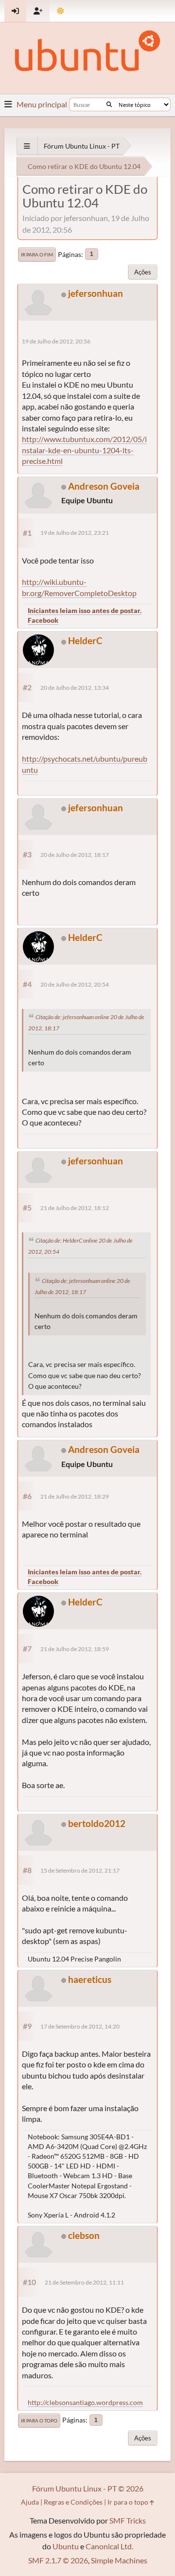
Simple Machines (119, 2560)
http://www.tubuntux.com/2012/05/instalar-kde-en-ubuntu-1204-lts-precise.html (84, 450)
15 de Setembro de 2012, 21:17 (80, 1870)
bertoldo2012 (97, 1823)
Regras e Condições (73, 2502)
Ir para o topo (39, 2421)
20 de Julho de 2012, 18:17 (75, 855)
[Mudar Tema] (61, 11)
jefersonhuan (96, 293)
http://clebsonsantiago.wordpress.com (85, 2402)
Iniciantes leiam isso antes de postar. (85, 610)
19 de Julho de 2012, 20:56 (56, 341)
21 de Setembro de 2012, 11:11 (84, 2282)
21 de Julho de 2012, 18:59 (75, 1649)
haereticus (90, 1979)
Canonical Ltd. (109, 2546)
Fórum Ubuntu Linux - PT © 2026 (88, 2488)
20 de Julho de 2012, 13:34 (75, 688)
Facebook (43, 620)
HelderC (85, 640)
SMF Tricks (128, 2520)
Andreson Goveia (104, 486)
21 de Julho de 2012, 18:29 (75, 1496)
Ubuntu (66, 2546)
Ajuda (30, 2502)
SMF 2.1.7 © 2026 (58, 2560)
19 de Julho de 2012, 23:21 (75, 533)
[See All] (27, 146)
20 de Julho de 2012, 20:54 (75, 984)
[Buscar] (109, 104)
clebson (84, 2235)
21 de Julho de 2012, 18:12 (75, 1208)
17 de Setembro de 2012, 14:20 (80, 2026)
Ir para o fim (37, 255)
